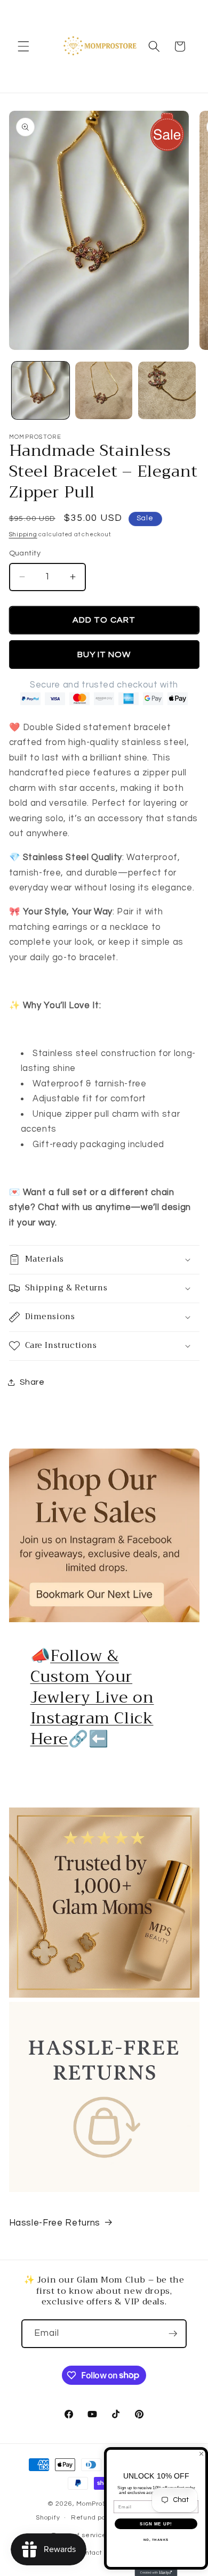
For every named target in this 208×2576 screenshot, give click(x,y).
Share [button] (32, 1382)
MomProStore (99, 2504)
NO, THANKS (156, 2540)
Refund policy (94, 2518)
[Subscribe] (173, 2334)
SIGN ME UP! (156, 2524)
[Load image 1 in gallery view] (41, 390)
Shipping (23, 534)
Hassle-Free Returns (55, 2223)
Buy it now (104, 655)
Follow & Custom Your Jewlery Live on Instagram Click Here (92, 1697)
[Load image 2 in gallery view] (104, 390)
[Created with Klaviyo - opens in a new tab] (156, 2573)
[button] (23, 46)
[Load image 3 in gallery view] (167, 390)
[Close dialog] (201, 2454)
